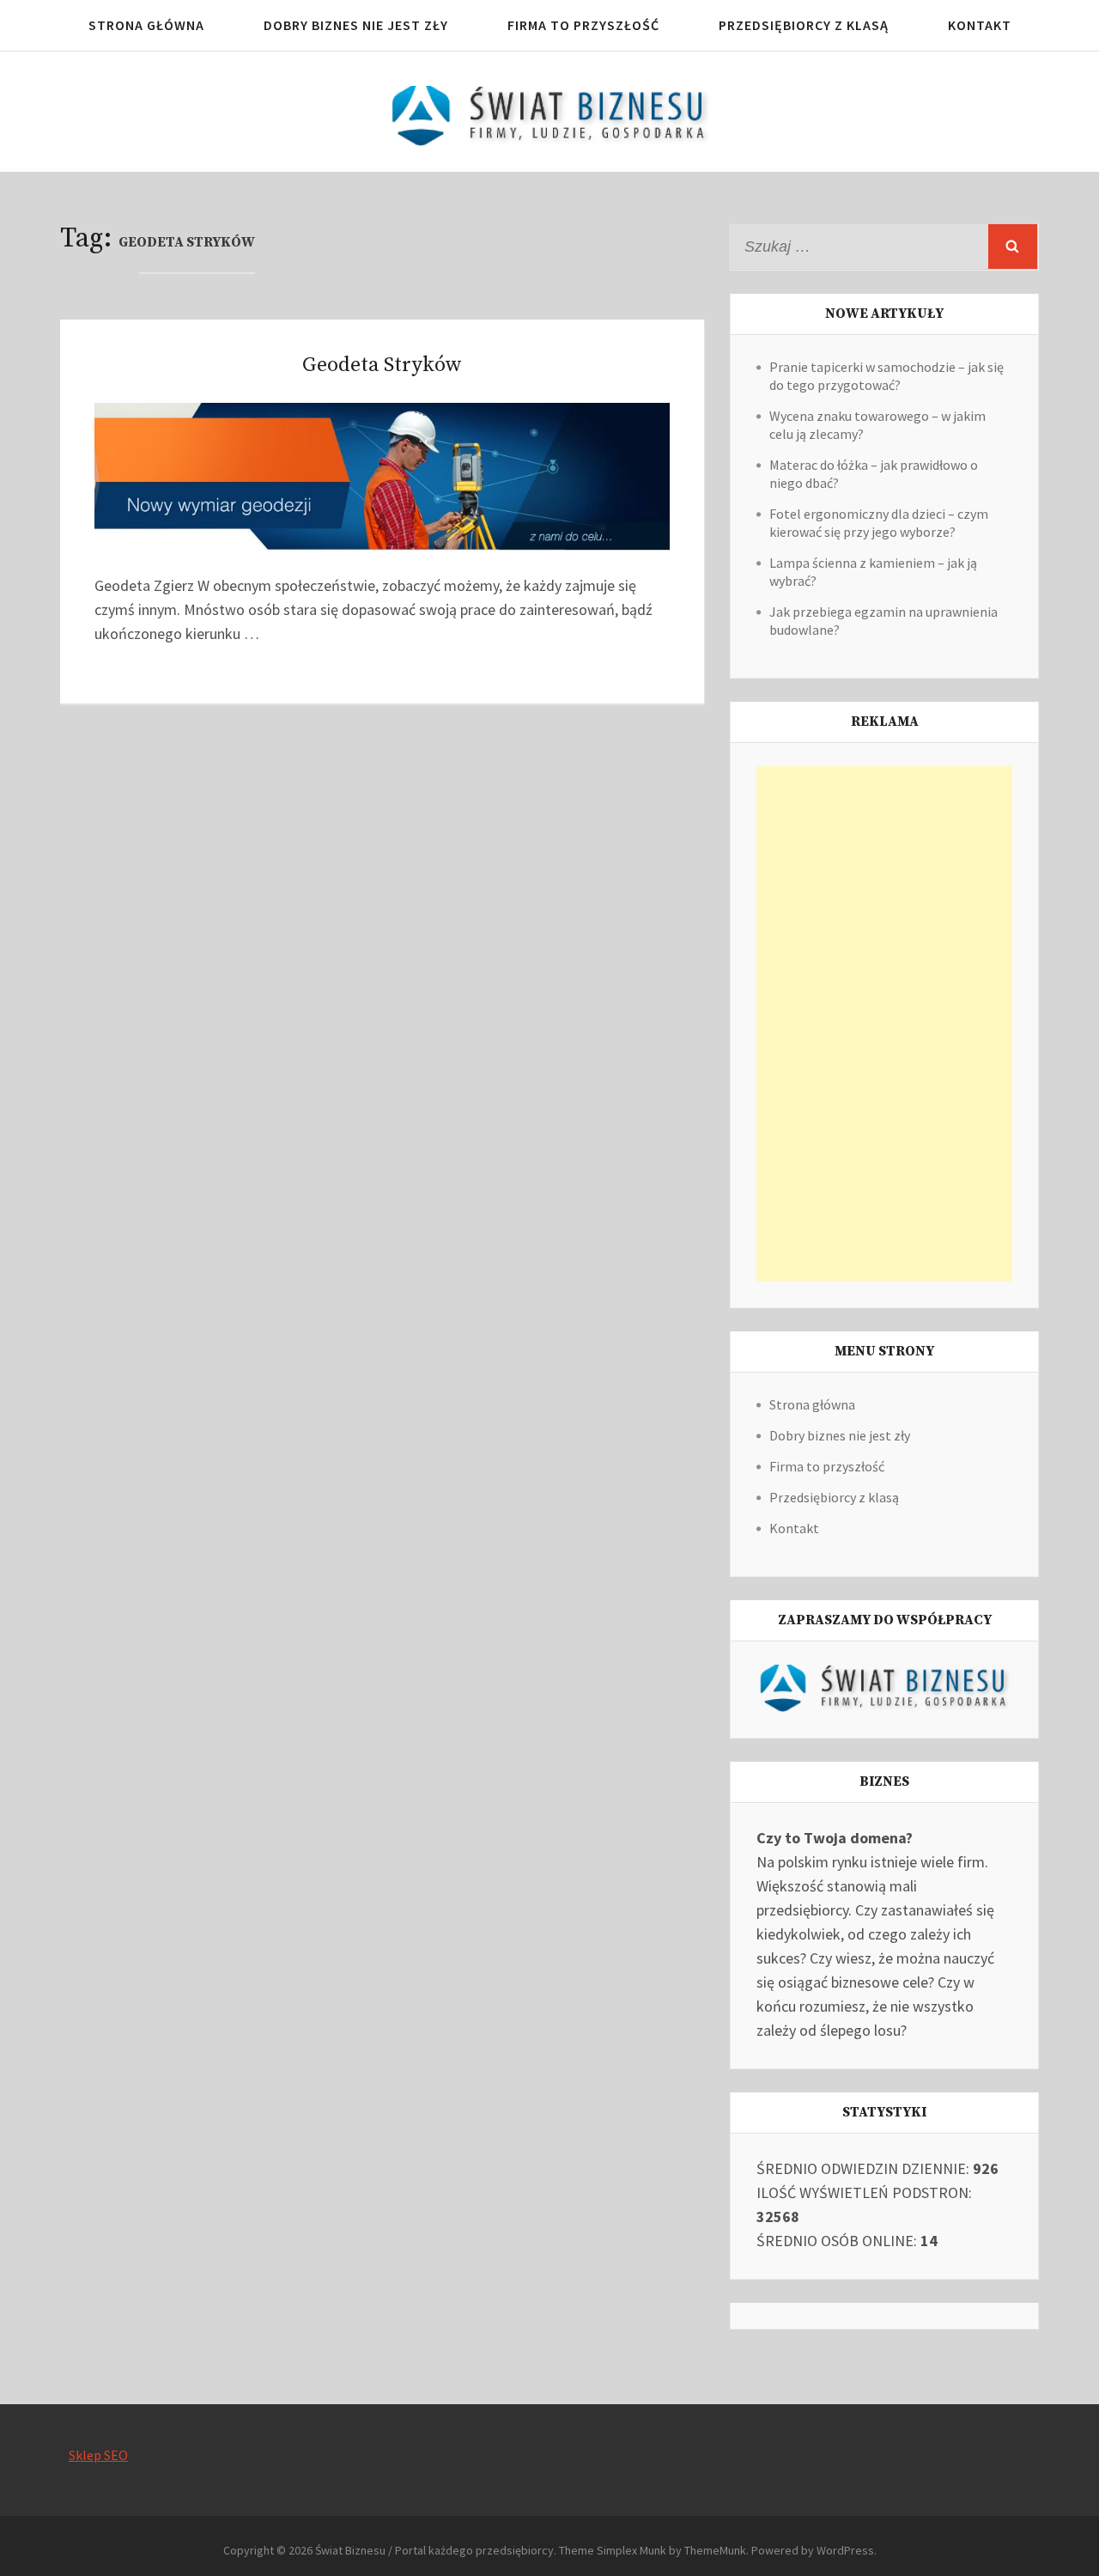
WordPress (845, 2550)
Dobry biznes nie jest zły (356, 25)
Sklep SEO (98, 2455)
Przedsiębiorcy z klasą (804, 25)
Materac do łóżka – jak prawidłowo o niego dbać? (874, 474)
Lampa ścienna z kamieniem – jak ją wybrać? (873, 572)
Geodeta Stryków (382, 365)
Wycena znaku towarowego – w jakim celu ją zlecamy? (877, 425)
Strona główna (146, 25)
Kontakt (980, 25)
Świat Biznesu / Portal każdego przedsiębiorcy (434, 2550)
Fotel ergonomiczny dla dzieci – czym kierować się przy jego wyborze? (879, 523)
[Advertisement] (884, 1024)
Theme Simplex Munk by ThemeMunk (653, 2550)
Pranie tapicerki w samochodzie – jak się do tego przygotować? (886, 376)
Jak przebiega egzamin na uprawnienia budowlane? (883, 621)
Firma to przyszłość (583, 25)
